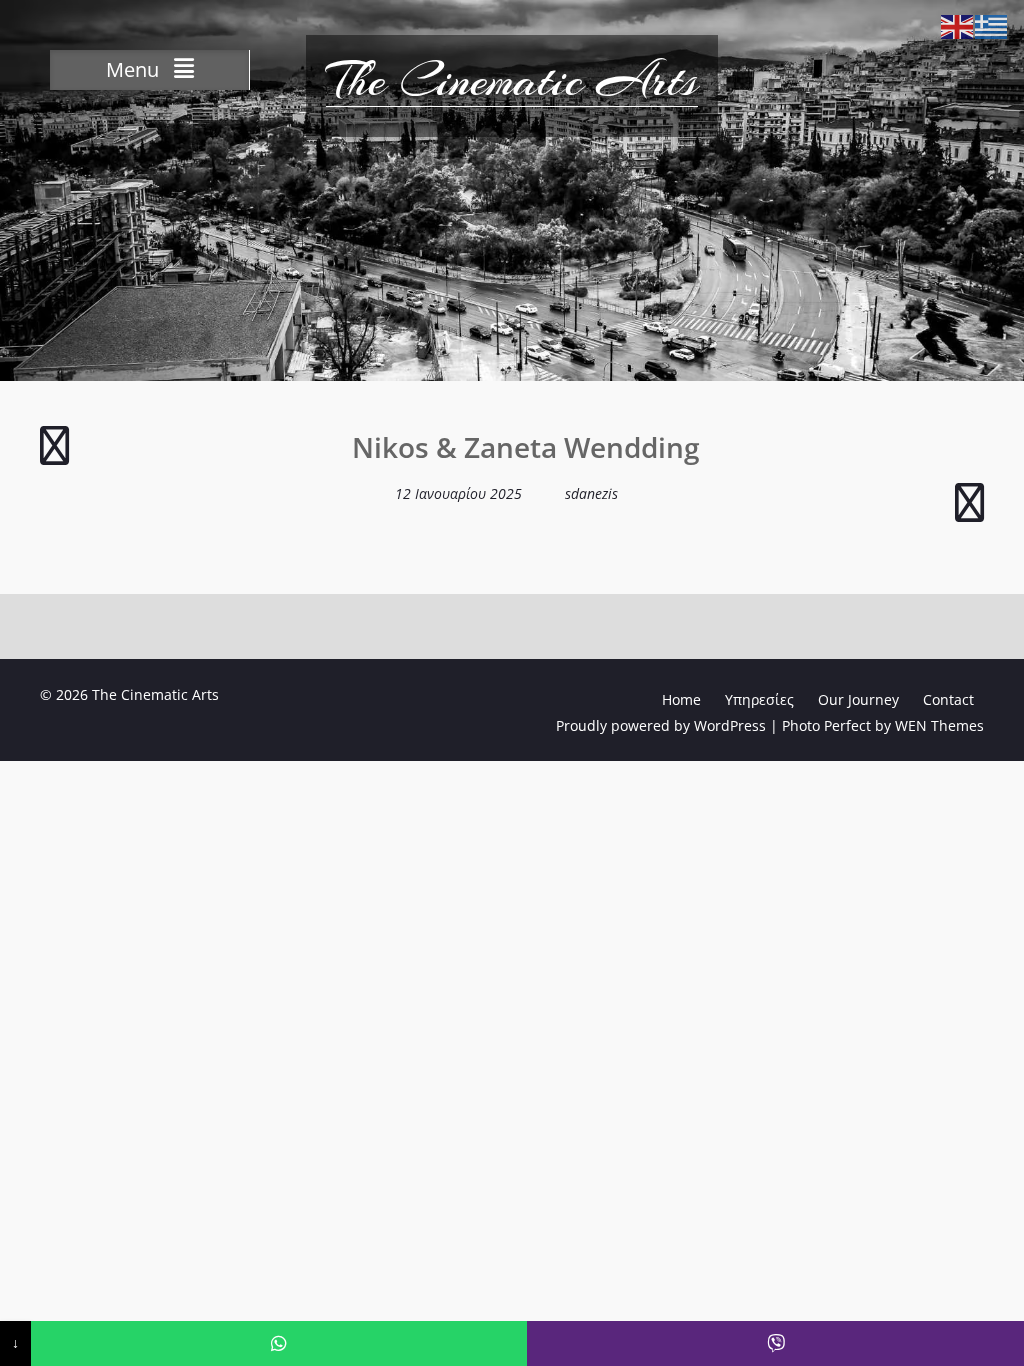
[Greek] (992, 25)
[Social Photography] (969, 511)
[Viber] (775, 1343)
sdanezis (591, 493)
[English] (958, 25)
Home (681, 699)
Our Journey (858, 699)
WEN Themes (939, 725)
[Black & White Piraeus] (54, 454)
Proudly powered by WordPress (661, 725)
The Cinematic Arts (512, 80)
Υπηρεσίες (759, 699)
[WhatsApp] (279, 1343)
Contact (948, 699)
